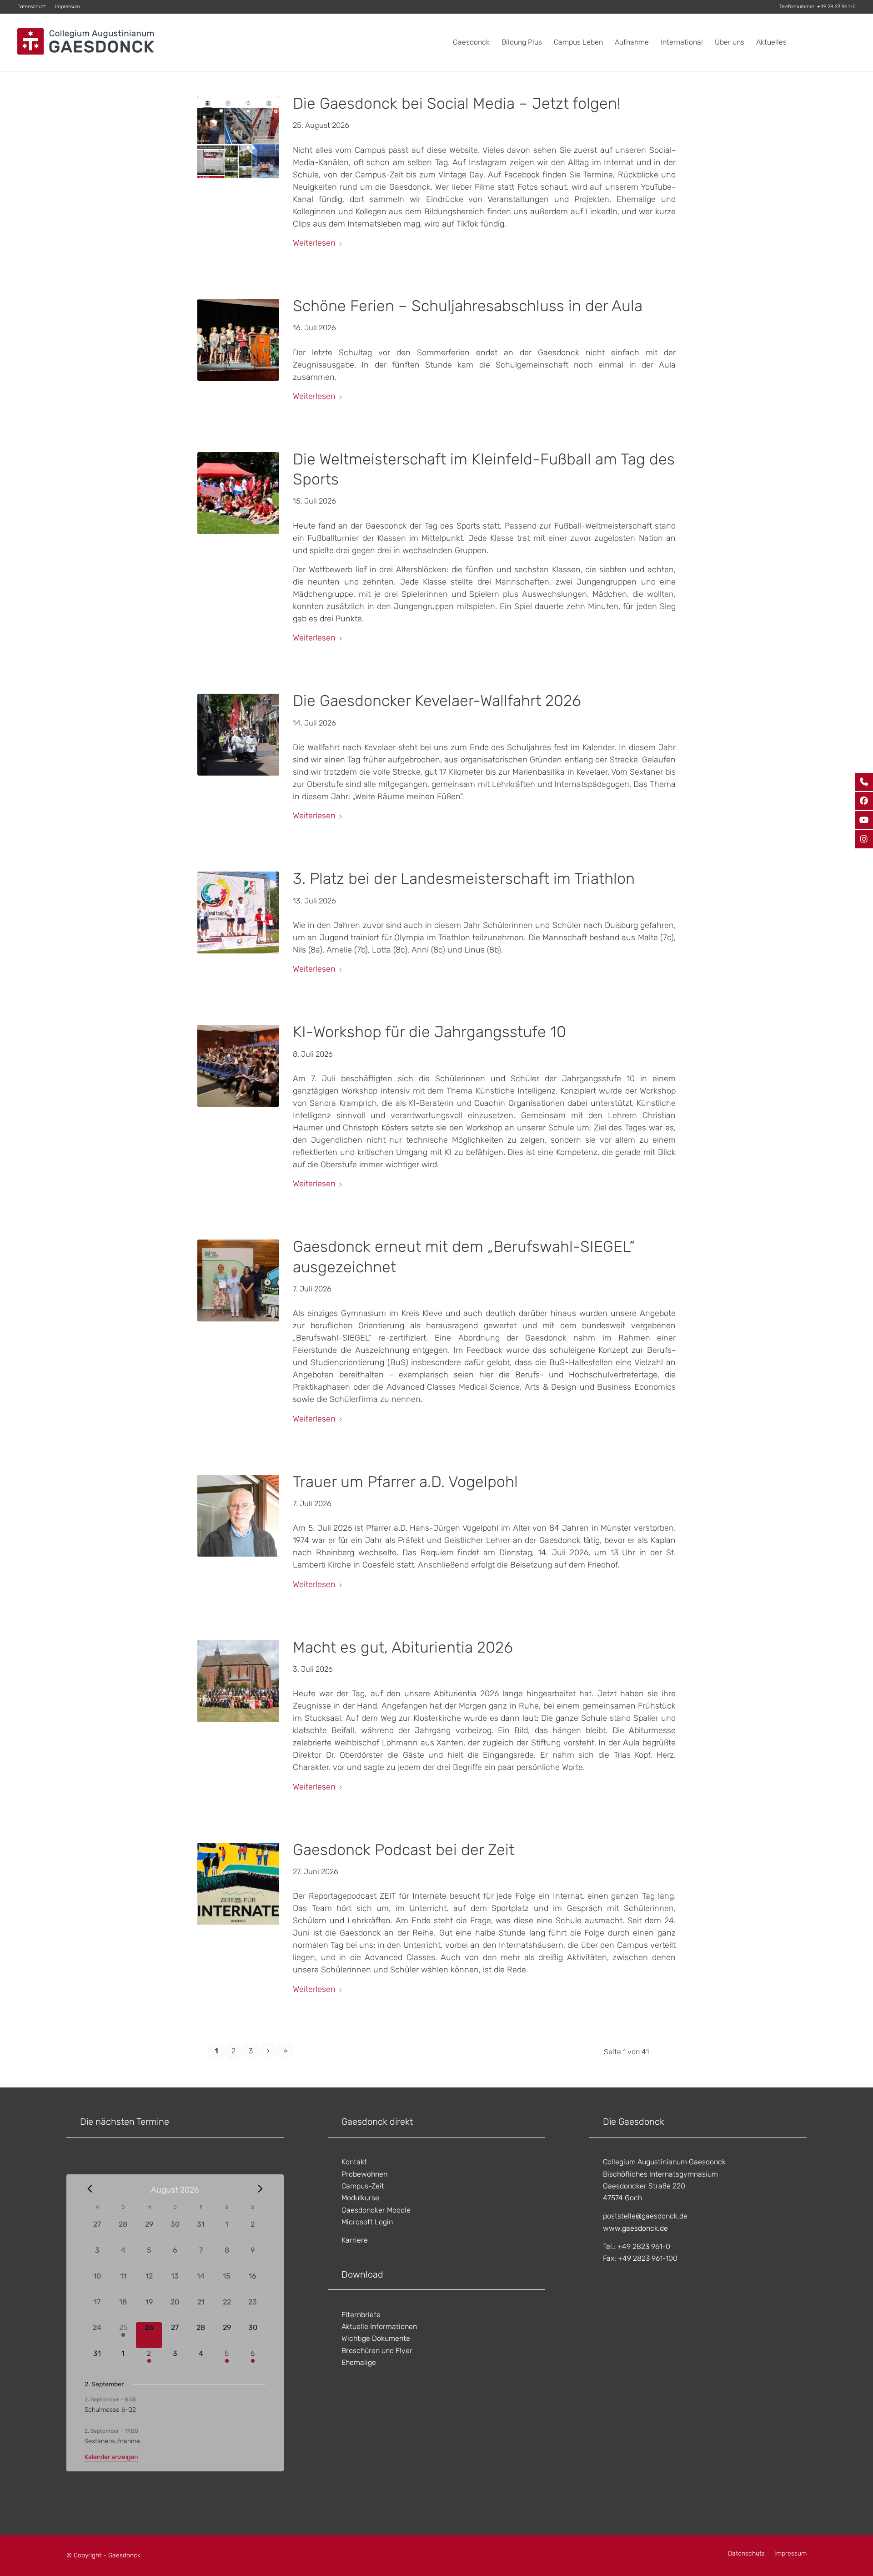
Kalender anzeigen (111, 2457)
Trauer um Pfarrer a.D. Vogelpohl (405, 1482)
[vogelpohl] (238, 1516)
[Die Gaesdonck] (85, 42)
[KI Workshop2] (238, 1066)
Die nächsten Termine (125, 2122)
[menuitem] (34, 7)
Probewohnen (364, 2174)
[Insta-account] (238, 137)
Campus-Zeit (363, 2186)
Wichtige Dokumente (376, 2338)
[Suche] (847, 42)
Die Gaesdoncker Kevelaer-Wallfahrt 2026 (437, 701)
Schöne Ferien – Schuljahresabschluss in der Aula (468, 306)
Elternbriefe (361, 2315)
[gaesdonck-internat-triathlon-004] (238, 912)
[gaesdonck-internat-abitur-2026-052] (238, 1681)
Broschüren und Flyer (377, 2351)
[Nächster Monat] (260, 2189)
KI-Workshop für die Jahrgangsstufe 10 (429, 1032)
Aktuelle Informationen (379, 2326)
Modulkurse (360, 2198)
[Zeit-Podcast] (238, 1884)
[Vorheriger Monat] (90, 2189)
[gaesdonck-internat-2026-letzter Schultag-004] (238, 340)
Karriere (355, 2240)
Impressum (68, 7)
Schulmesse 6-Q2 (110, 2410)
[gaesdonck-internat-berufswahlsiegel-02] (238, 1280)
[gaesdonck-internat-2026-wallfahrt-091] (238, 735)
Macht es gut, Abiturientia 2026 (403, 1647)
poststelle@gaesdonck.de (645, 2216)
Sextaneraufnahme (112, 2441)
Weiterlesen (314, 243)
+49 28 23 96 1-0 (836, 7)
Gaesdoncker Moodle (376, 2210)
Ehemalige (359, 2362)
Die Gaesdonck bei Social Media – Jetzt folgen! (457, 103)
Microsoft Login (367, 2222)
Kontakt (354, 2162)
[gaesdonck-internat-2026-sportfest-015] (238, 493)
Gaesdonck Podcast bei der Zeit (404, 1850)
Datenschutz (31, 7)
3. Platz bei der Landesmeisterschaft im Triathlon (464, 879)
